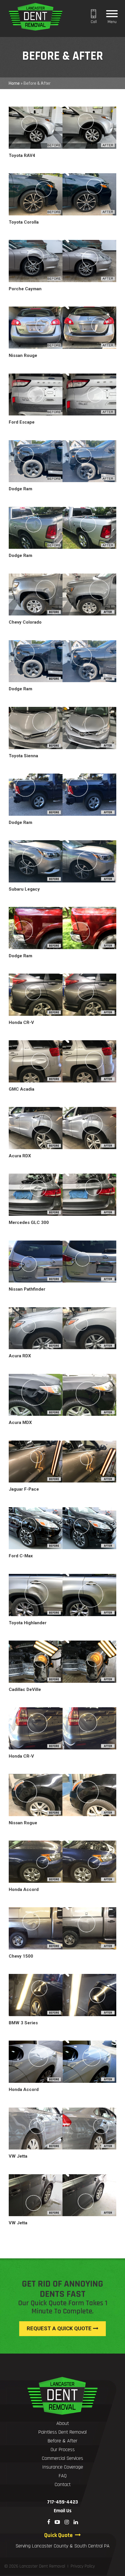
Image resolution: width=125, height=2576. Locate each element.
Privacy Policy (83, 2566)
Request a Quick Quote (60, 2329)
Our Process (63, 2449)
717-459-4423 (63, 2502)
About (63, 2423)
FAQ (63, 2476)
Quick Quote (60, 2535)
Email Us (63, 2511)
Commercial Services (63, 2458)
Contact (63, 2484)
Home (14, 83)
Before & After (63, 2441)
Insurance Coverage (63, 2467)
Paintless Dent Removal (63, 2432)
